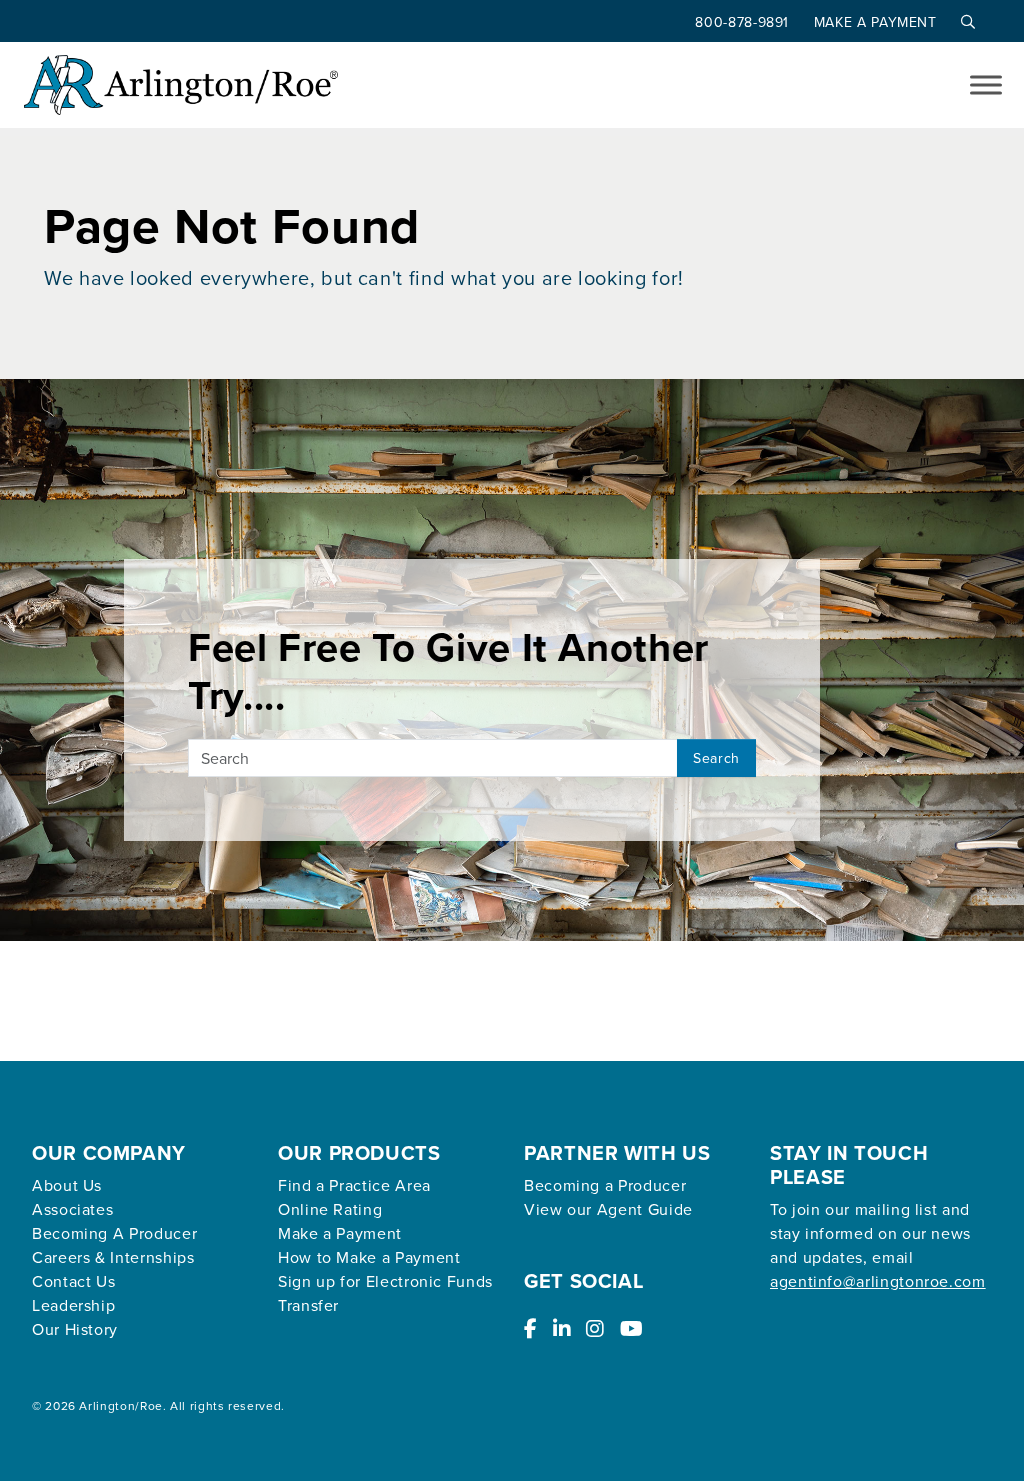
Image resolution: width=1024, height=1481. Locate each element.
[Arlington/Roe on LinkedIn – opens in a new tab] (562, 1328)
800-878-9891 (744, 22)
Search (716, 758)
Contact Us (73, 1281)
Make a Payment (878, 22)
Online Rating (330, 1209)
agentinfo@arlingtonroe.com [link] (878, 1281)
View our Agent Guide (608, 1209)
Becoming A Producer (114, 1233)
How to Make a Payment (369, 1257)
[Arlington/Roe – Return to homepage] (181, 85)
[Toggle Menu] (986, 84)
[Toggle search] (963, 22)
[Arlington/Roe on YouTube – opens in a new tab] (632, 1328)
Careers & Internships (113, 1257)
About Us (67, 1185)
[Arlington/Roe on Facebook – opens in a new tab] (531, 1328)
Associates (72, 1209)
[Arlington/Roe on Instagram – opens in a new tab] (595, 1328)
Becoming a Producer (605, 1185)
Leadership (73, 1305)
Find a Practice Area (354, 1185)
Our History (75, 1329)
